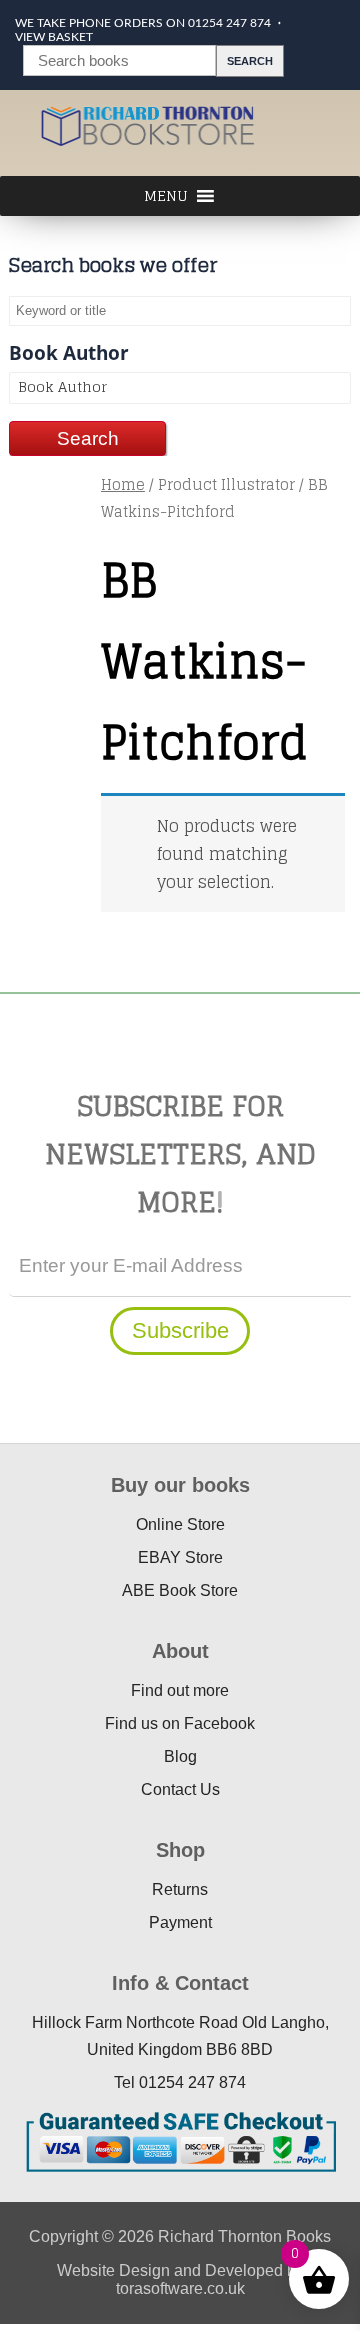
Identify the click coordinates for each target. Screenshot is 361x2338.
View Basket (54, 37)
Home (123, 484)
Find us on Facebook (180, 1723)
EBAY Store (180, 1557)
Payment (180, 1922)
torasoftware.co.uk (180, 2288)
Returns (180, 1889)
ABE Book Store (180, 1590)
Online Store (180, 1524)
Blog (180, 1756)
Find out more (180, 1690)
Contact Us (180, 1789)
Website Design (113, 2270)
